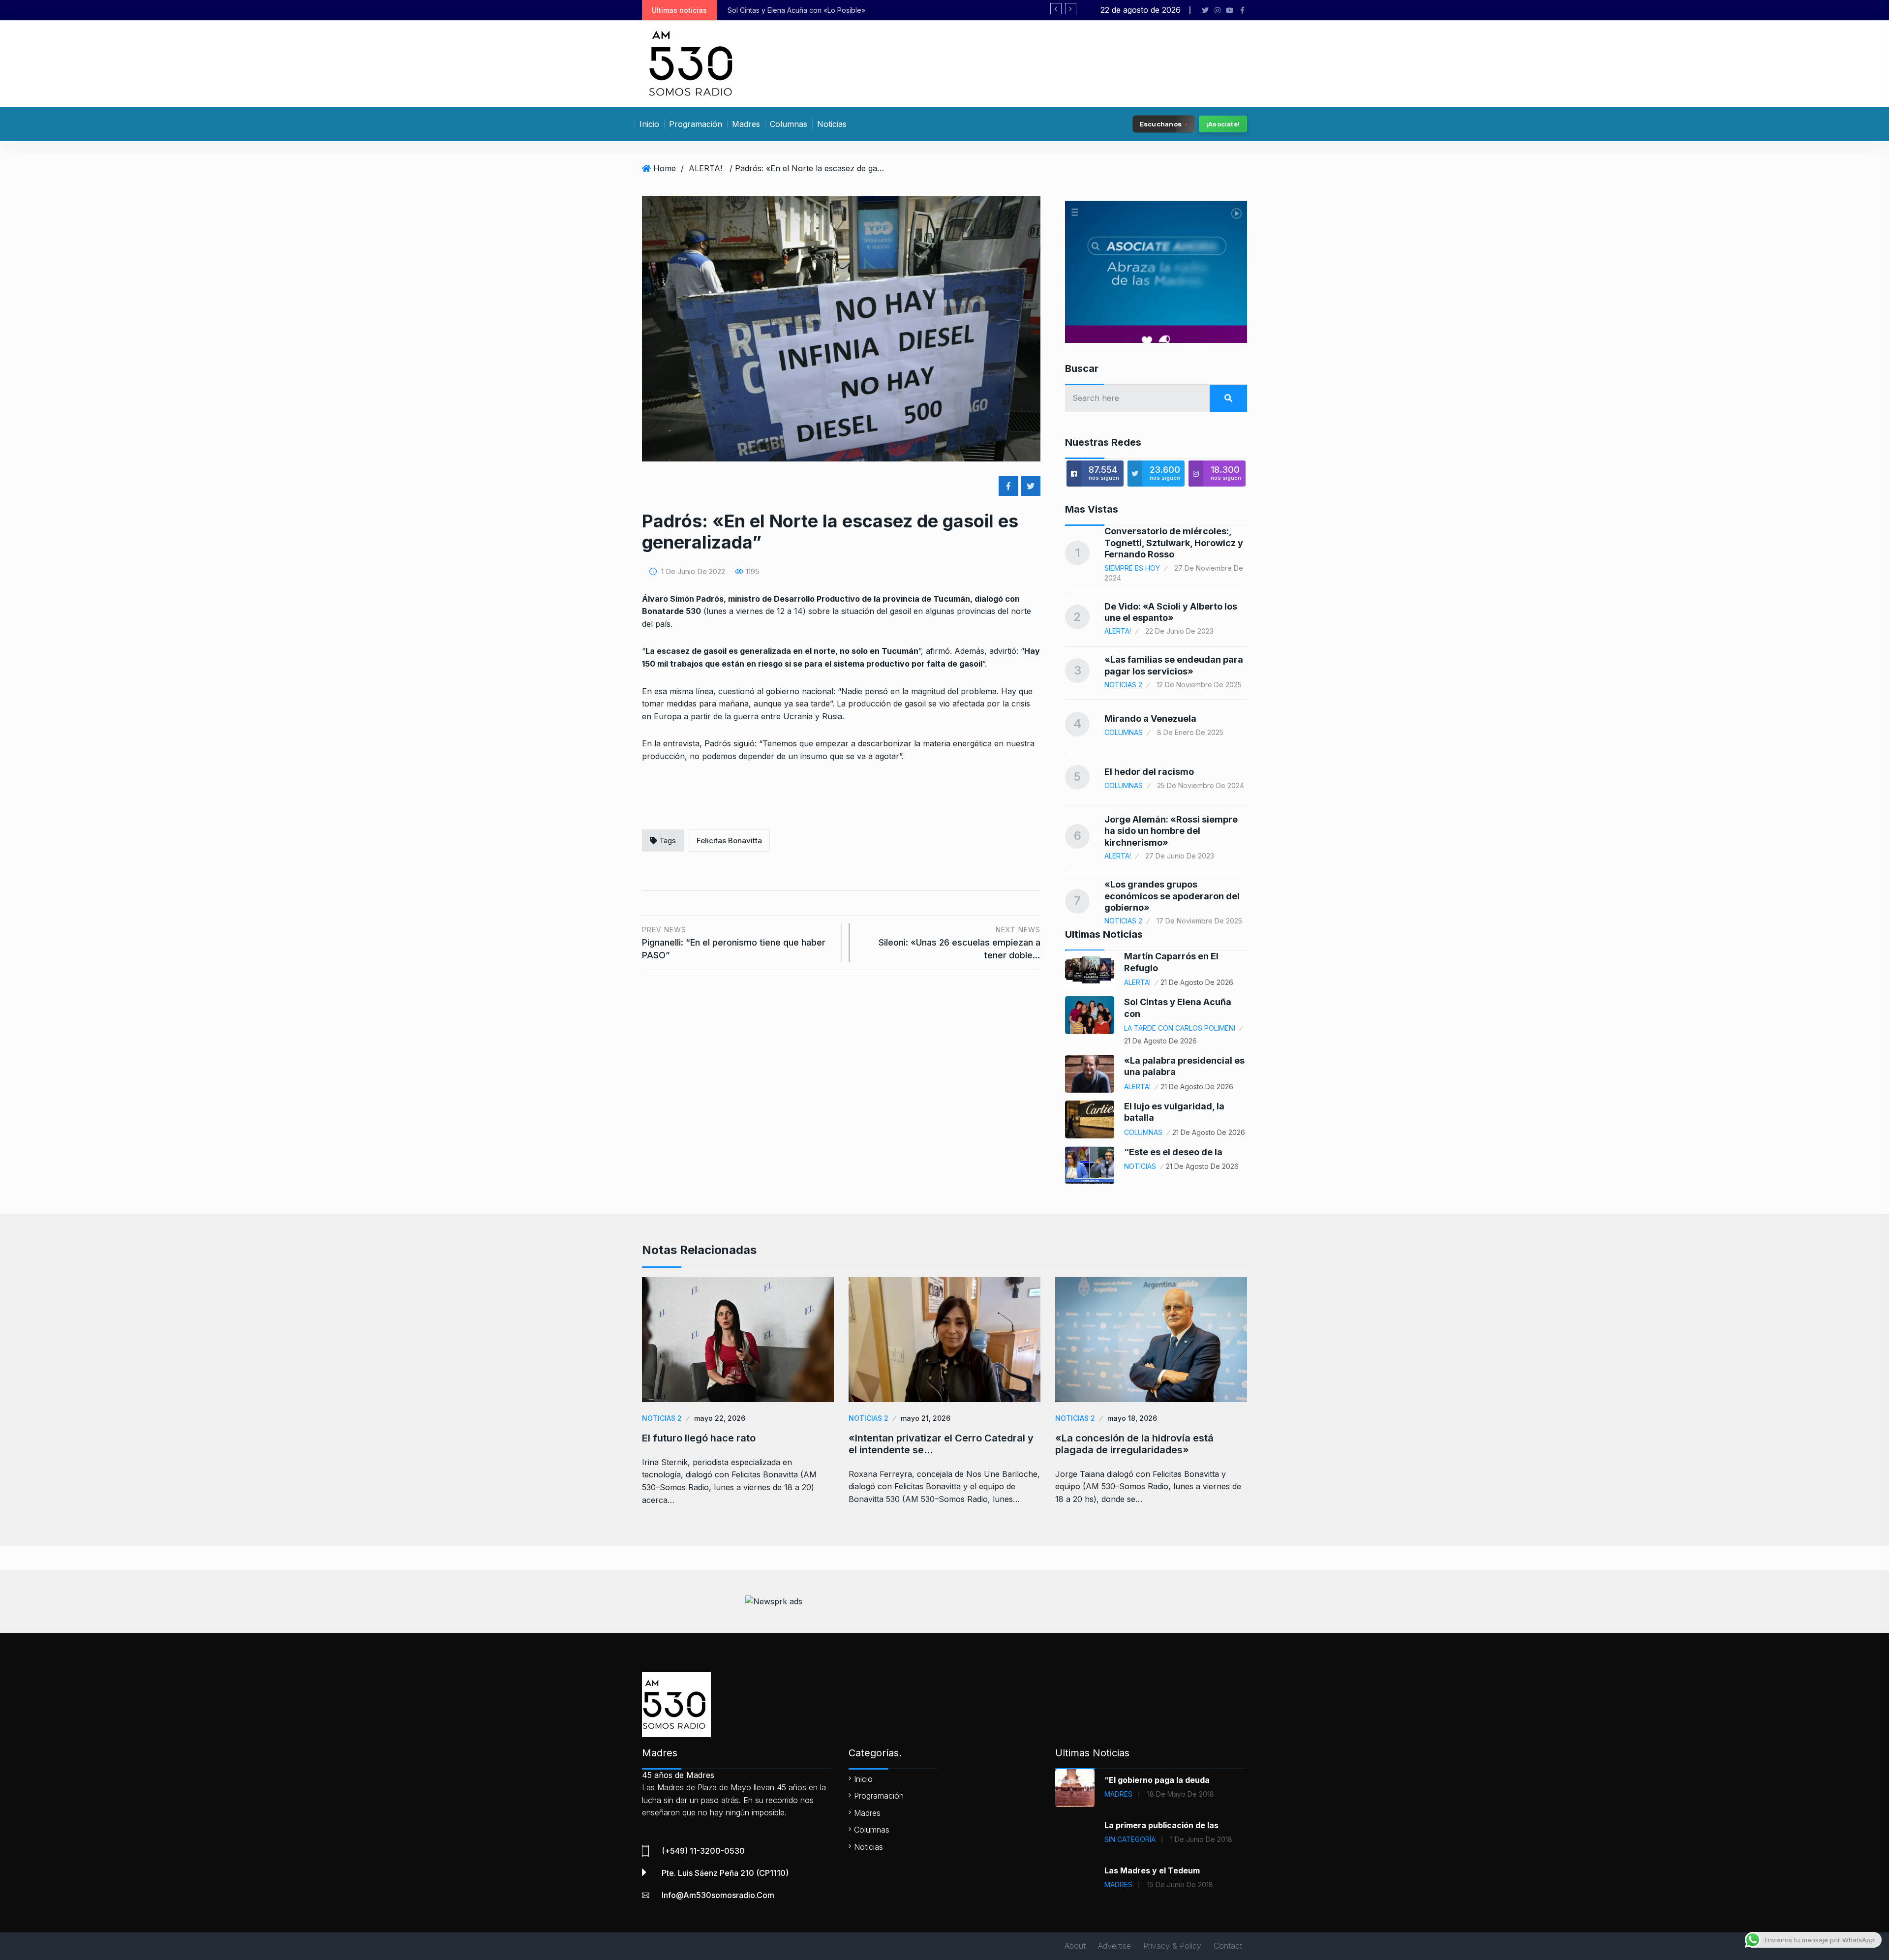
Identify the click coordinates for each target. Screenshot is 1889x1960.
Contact (1228, 1946)
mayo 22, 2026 (720, 1418)
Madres (746, 124)
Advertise (1114, 1946)
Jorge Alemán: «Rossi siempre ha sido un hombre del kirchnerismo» (1171, 831)
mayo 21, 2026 (926, 1418)
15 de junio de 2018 (1180, 1884)
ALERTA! (705, 168)
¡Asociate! (1223, 124)
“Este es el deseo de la (1173, 1152)
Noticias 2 (1123, 685)
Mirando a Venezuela (1150, 719)
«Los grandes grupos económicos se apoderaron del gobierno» (1172, 896)
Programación (696, 124)
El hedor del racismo (1149, 772)
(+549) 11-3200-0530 (703, 1851)
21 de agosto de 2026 (1197, 982)
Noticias (832, 124)
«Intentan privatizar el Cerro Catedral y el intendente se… (941, 1444)
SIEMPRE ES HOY (1132, 568)
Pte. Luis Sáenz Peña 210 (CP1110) (725, 1873)
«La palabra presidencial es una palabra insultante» (811, 10)
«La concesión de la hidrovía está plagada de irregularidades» (1134, 1444)
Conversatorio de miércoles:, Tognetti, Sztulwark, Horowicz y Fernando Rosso (1174, 543)
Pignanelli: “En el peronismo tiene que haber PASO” (734, 943)
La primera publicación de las (1161, 1825)
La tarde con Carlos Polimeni (1180, 1028)
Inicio (649, 124)
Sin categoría (1130, 1839)
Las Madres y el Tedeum (1152, 1870)
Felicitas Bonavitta (729, 841)
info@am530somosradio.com (718, 1895)
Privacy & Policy (1172, 1946)
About (1075, 1946)
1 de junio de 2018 (1201, 1839)
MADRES (1118, 1794)
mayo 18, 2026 (1132, 1418)
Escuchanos (1161, 123)
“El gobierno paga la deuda (1157, 1780)
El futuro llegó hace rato (699, 1438)
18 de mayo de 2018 (1181, 1794)
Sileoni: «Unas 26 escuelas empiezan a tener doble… (960, 943)
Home (665, 168)
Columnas (789, 124)
